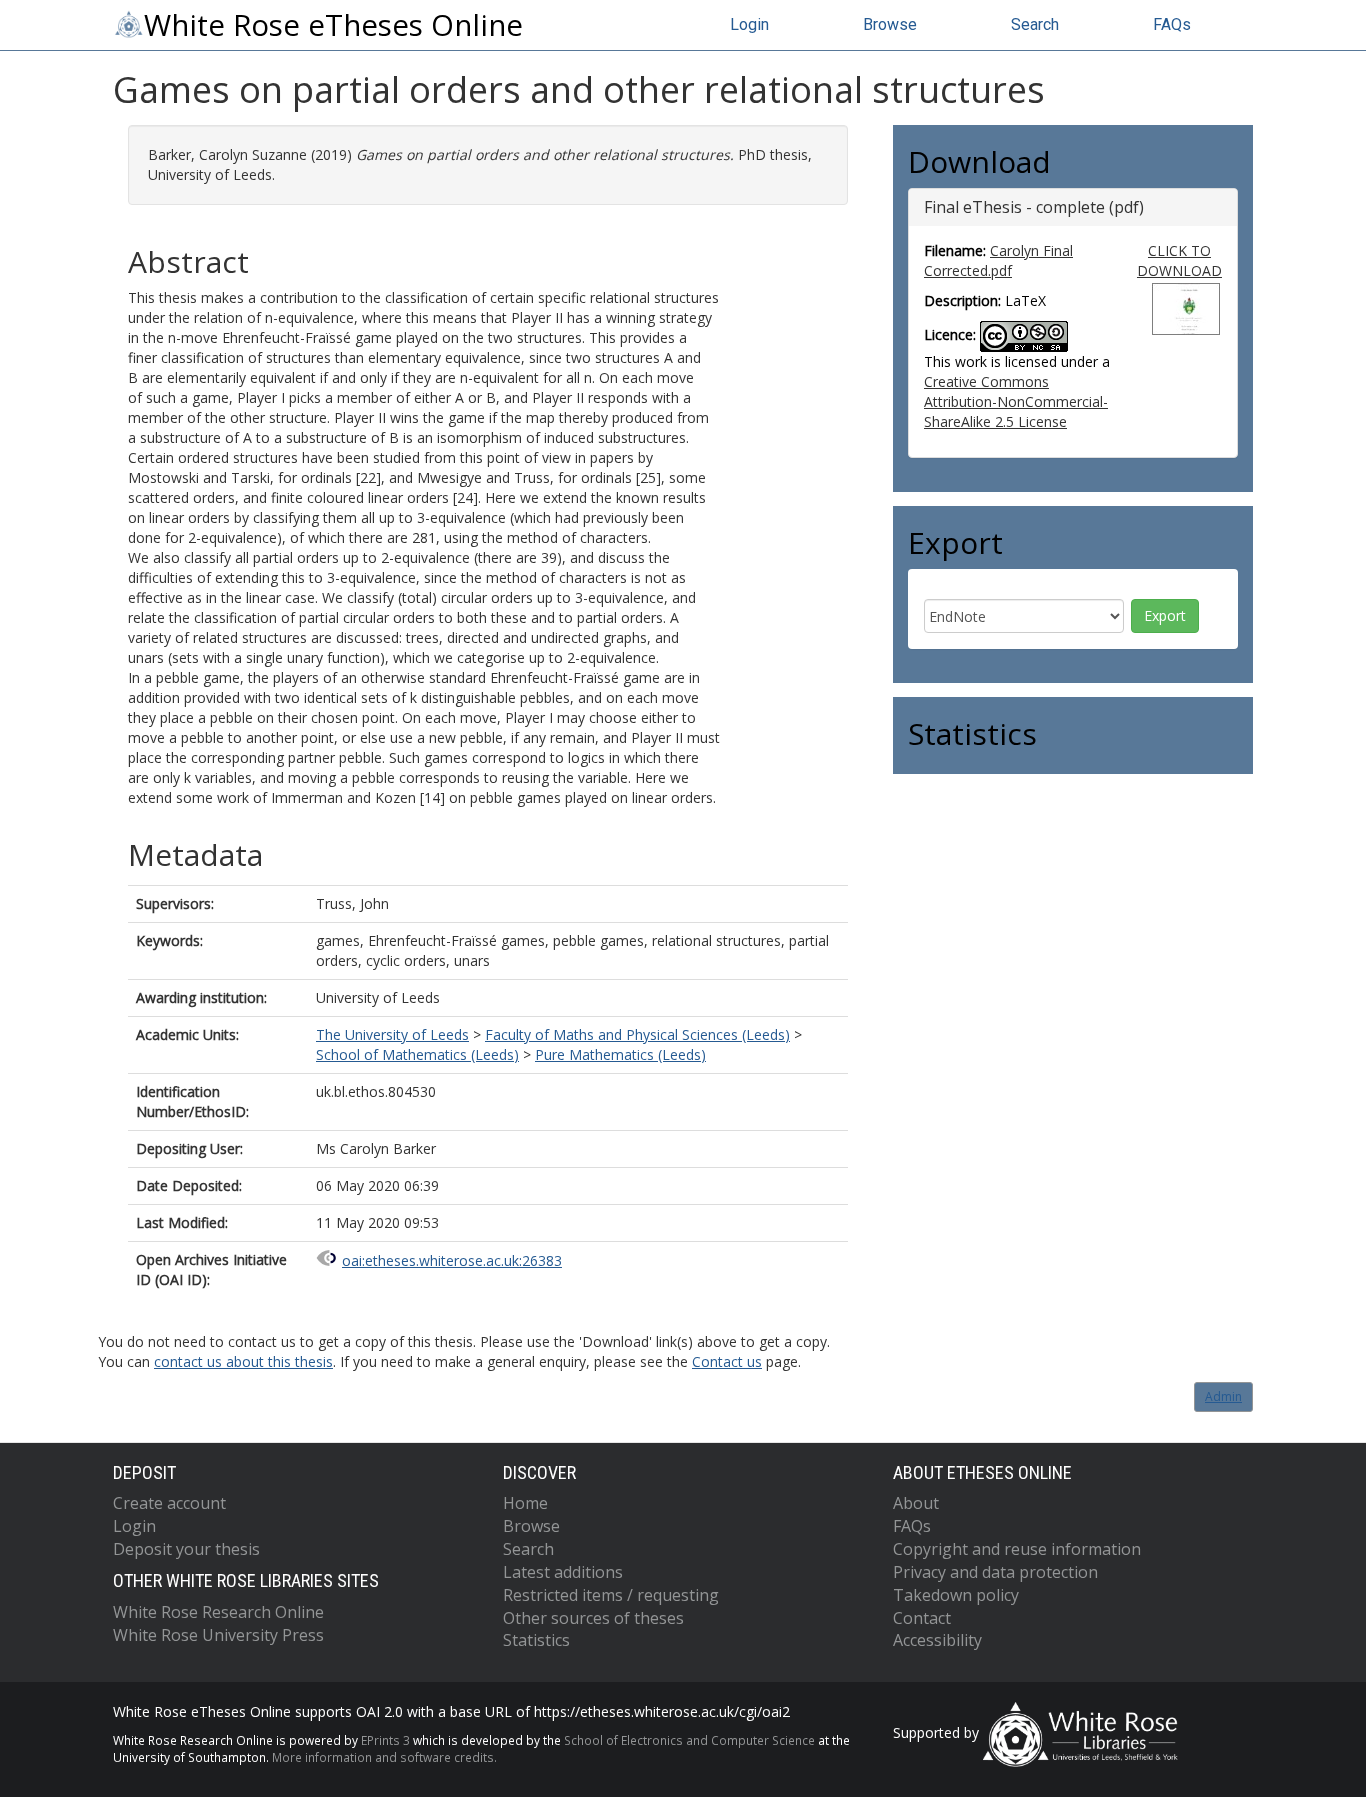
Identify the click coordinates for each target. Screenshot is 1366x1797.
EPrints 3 (385, 1740)
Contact (922, 1618)
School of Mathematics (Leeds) (417, 1054)
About (916, 1503)
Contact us (727, 1361)
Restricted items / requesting (611, 1595)
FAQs (1172, 24)
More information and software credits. (384, 1757)
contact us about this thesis (243, 1361)
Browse (890, 24)
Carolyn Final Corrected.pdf (998, 260)
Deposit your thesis (186, 1549)
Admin (1223, 1396)
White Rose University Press (218, 1635)
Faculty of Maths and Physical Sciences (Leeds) (637, 1034)
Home (525, 1503)
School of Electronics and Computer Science (689, 1740)
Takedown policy (956, 1595)
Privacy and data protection (995, 1572)
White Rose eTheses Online (333, 25)
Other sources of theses (593, 1618)
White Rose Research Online (218, 1612)
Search (1035, 24)
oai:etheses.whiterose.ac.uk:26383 (452, 1260)
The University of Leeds (392, 1034)
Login (749, 24)
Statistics (536, 1640)
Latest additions (563, 1572)
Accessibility (937, 1640)
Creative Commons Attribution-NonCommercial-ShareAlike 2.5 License (1016, 401)
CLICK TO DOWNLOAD (1179, 260)
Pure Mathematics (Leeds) (620, 1054)
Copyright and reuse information (1017, 1549)
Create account (169, 1503)
